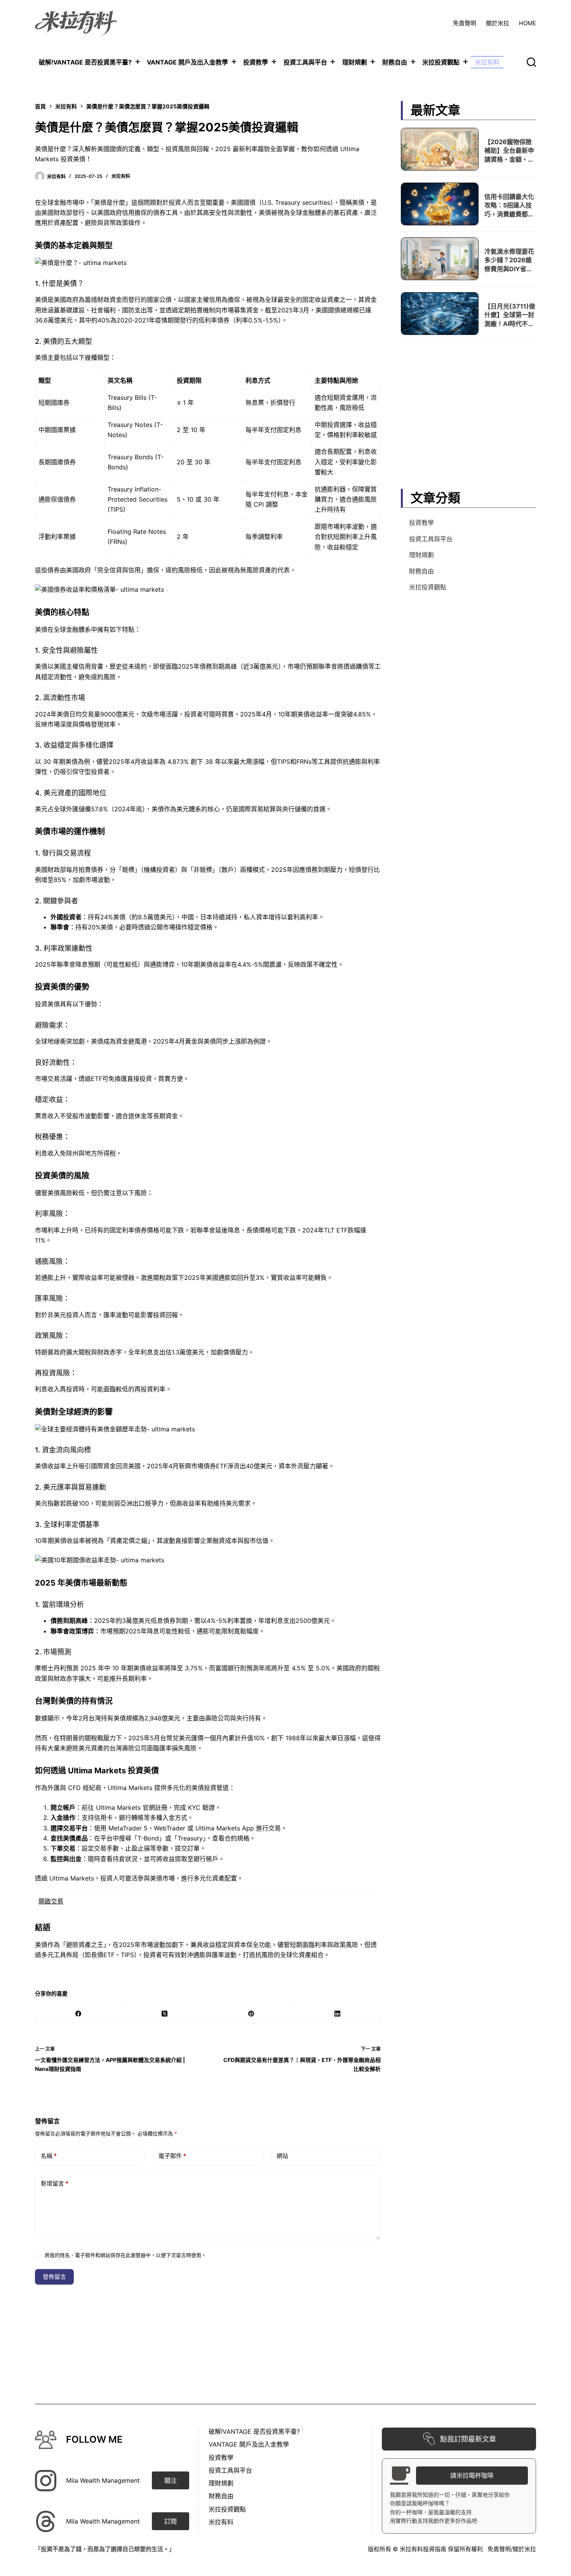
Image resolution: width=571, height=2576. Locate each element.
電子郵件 (172, 2156)
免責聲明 (465, 23)
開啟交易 (51, 1901)
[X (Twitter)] (165, 2014)
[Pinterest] (251, 2014)
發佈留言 (54, 2277)
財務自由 (395, 62)
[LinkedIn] (338, 2014)
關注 (171, 2480)
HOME (527, 23)
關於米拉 (498, 23)
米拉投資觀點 (441, 62)
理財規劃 (355, 62)
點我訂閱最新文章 (468, 2439)
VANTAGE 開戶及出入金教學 (187, 62)
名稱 (49, 2156)
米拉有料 (487, 62)
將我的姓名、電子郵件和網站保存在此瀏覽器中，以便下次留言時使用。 (125, 2255)
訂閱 (171, 2521)
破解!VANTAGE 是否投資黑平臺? (85, 62)
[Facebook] (78, 2014)
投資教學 (256, 62)
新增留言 (55, 2183)
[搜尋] (531, 62)
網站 (282, 2156)
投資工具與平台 (305, 62)
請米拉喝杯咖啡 (472, 2475)
